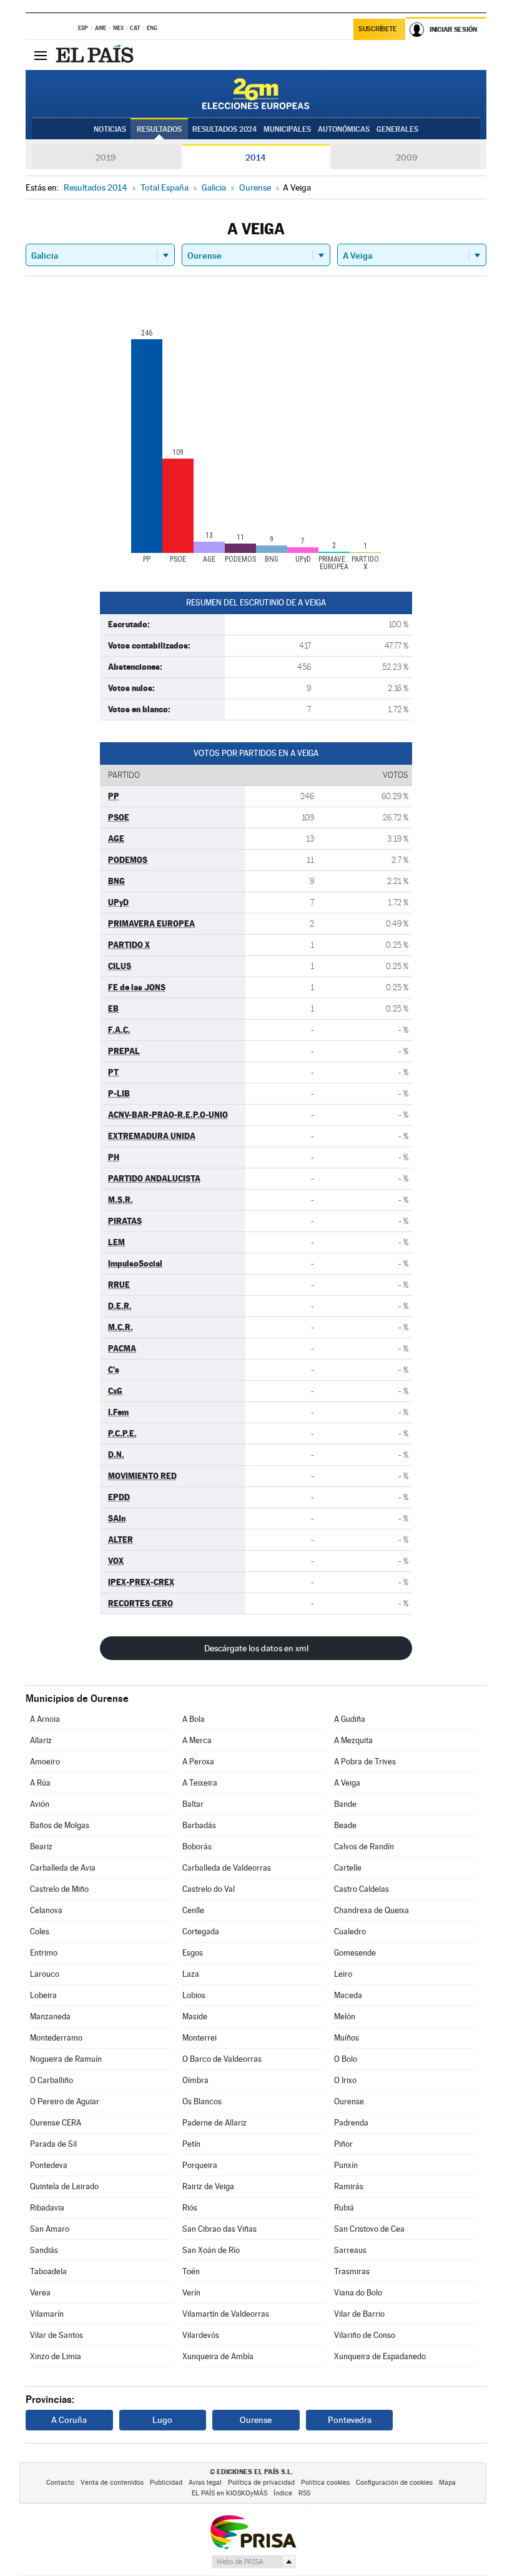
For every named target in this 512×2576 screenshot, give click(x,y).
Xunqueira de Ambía (218, 2356)
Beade (345, 1825)
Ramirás (349, 2186)
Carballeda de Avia (63, 1868)
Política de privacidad (261, 2483)
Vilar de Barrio (359, 2314)
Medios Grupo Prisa (253, 2562)
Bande (345, 1804)
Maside (195, 2017)
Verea (40, 2293)
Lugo (162, 2420)
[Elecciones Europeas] (256, 94)
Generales (397, 129)
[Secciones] (41, 55)
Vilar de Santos (57, 2335)
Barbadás (199, 1825)
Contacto (60, 2483)
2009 (406, 157)
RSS (304, 2493)
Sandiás (44, 2250)
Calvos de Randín (364, 1847)
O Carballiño (52, 2080)
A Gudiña (350, 1719)
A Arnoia (45, 1719)
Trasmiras (352, 2271)
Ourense (349, 2101)
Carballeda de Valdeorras (227, 1868)
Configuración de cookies (394, 2483)
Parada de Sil (53, 2144)
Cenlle (193, 1910)
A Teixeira (200, 1783)
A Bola (194, 1719)
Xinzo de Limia (56, 2356)
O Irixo (345, 2080)
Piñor (343, 2144)
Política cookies (325, 2483)
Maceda (348, 1995)
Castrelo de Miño (59, 1889)
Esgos (193, 1953)
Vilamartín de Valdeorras (226, 2314)
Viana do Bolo (358, 2293)
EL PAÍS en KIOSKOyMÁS (229, 2493)
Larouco (45, 1974)
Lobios (194, 1995)
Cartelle (348, 1868)
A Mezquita (353, 1740)
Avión (40, 1804)
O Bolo (346, 2059)
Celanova (46, 1910)
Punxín (346, 2165)
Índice (283, 2493)
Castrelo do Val (209, 1889)
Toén (191, 2271)
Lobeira (43, 1995)
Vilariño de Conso (365, 2335)
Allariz (41, 1740)
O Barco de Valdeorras (222, 2059)
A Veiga (347, 1783)
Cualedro (350, 1932)
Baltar (193, 1804)
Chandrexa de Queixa (372, 1910)
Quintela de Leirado (64, 2186)
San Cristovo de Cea (369, 2229)
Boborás (197, 1847)
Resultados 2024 (224, 129)
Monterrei (199, 2038)
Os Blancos (202, 2101)
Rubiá (344, 2208)
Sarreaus (350, 2250)
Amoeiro (45, 1762)
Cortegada (201, 1932)
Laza (191, 1974)
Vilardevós (201, 2335)
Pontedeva (49, 2165)
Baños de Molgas (60, 1825)
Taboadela (48, 2271)
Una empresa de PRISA (253, 2531)
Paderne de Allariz (214, 2123)
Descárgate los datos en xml (256, 1648)
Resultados (159, 129)
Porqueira (200, 2165)
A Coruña (69, 2420)
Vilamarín (47, 2314)
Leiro (343, 1974)
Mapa (447, 2483)
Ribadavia (47, 2208)
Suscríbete (377, 29)
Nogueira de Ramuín (66, 2059)
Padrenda (351, 2123)
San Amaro (50, 2229)
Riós (190, 2208)
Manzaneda (50, 2017)
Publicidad (166, 2483)
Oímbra (195, 2080)
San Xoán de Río (211, 2250)
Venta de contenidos (112, 2483)
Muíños (347, 2038)
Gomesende (355, 1953)
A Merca (197, 1740)
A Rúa (40, 1783)
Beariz (41, 1847)
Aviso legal (205, 2483)
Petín (191, 2144)
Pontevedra (350, 2420)
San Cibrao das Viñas (219, 2229)
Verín (191, 2293)
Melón (345, 2017)
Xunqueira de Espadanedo (380, 2356)
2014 (256, 157)
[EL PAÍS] (96, 55)
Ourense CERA (56, 2123)
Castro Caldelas (362, 1889)
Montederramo (56, 2038)
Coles (40, 1932)
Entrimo (44, 1953)
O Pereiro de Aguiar (65, 2101)
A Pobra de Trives (365, 1762)
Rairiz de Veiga (208, 2186)
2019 (106, 157)
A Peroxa (198, 1762)
